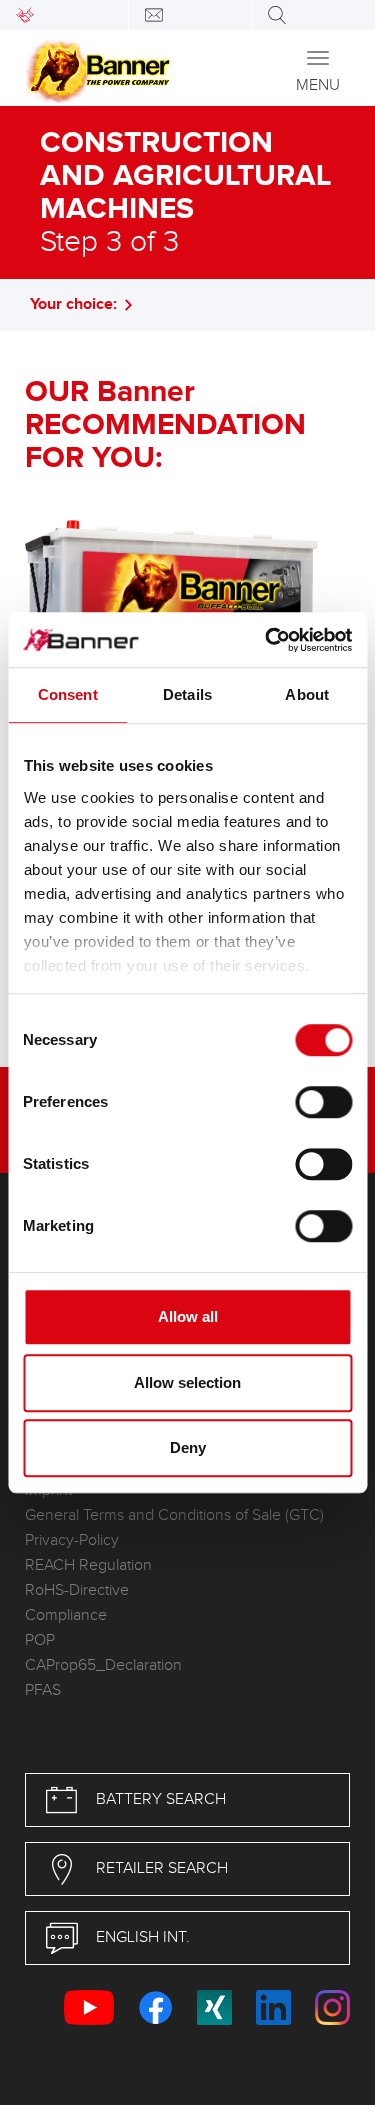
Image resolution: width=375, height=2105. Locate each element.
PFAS (43, 1690)
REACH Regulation (88, 1565)
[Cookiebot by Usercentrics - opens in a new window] (267, 640)
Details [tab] (187, 694)
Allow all (188, 1316)
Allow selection (187, 1382)
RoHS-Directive (77, 1590)
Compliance (66, 1615)
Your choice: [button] (73, 304)
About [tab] (307, 694)
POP (40, 1640)
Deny (188, 1447)
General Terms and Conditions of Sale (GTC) (174, 1515)
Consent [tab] (68, 694)
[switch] (323, 1102)
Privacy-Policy (72, 1540)
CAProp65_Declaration (103, 1665)
